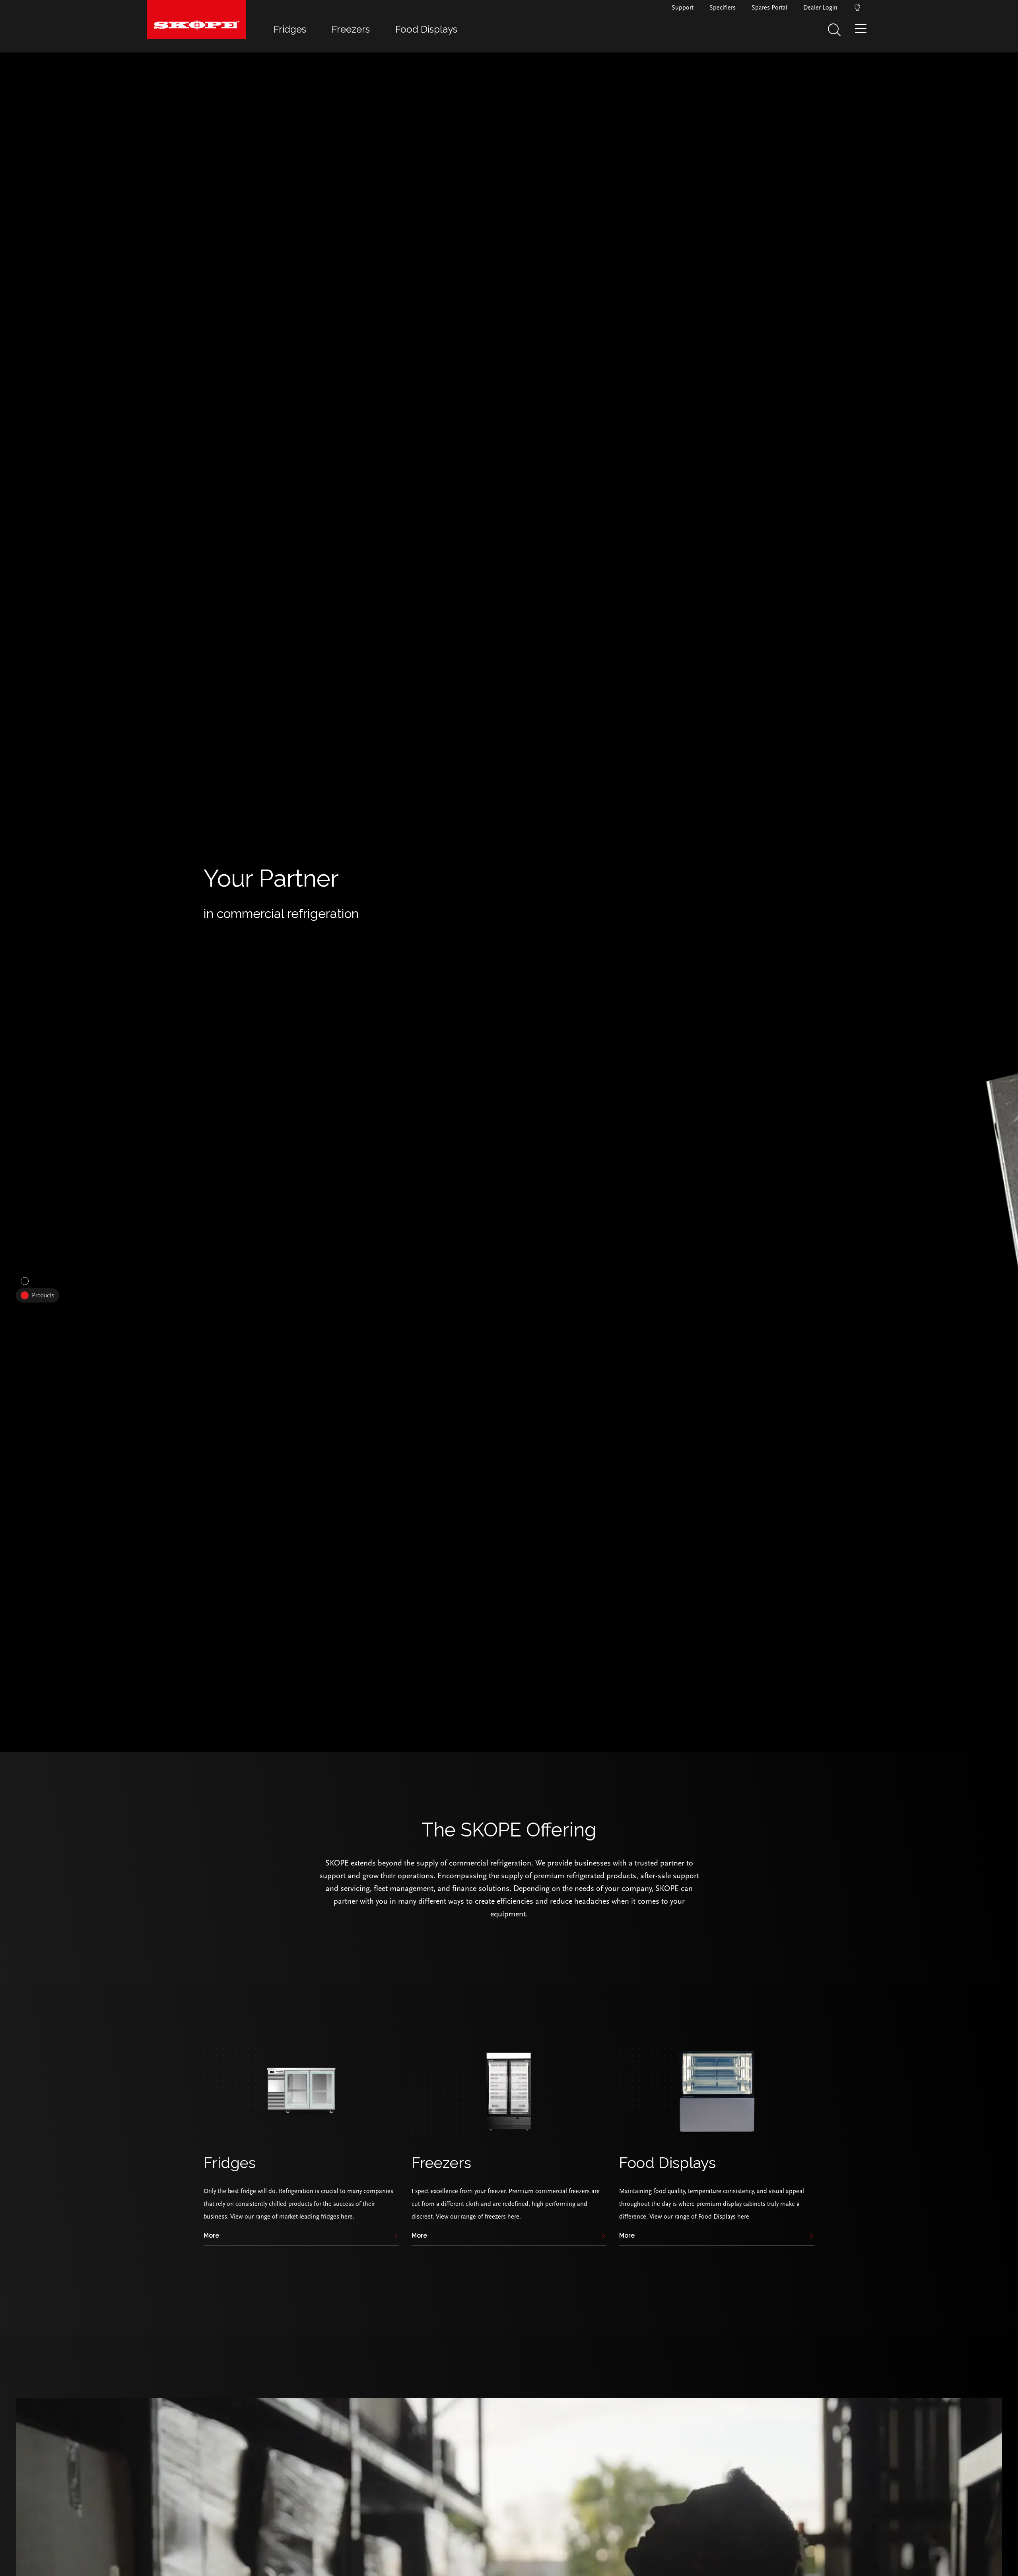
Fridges (290, 29)
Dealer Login (820, 8)
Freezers (351, 29)
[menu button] (863, 32)
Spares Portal (769, 8)
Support (683, 8)
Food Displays (426, 29)
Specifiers (723, 8)
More (211, 2236)
